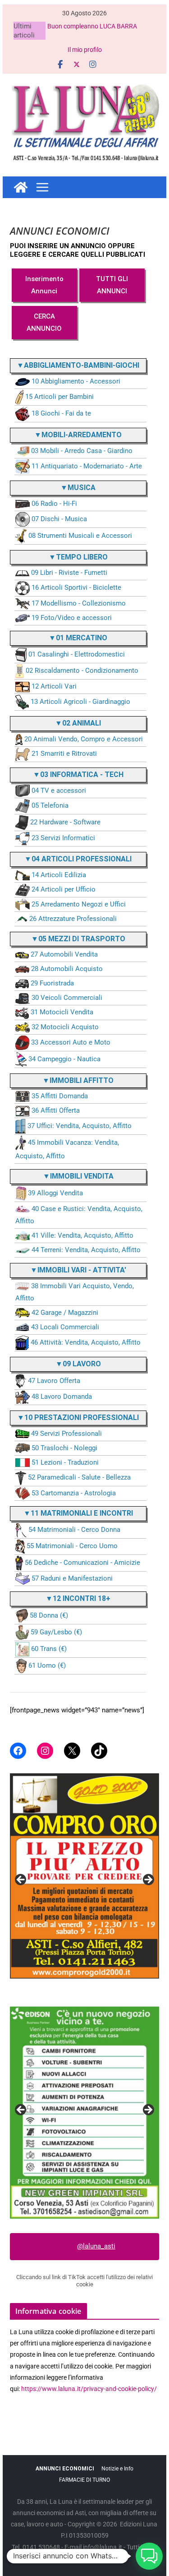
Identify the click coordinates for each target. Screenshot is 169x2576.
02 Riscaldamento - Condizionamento (82, 671)
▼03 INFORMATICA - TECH (78, 775)
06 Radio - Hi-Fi (54, 504)
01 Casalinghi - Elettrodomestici (77, 655)
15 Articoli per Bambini (59, 397)
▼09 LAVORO (78, 1364)
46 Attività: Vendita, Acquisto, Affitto (86, 1342)
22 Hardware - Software (65, 822)
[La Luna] (21, 187)
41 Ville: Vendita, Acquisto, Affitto (82, 1235)
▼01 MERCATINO (78, 638)
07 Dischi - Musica (59, 519)
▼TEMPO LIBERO (78, 557)
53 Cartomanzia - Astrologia (74, 1493)
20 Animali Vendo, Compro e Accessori (84, 739)
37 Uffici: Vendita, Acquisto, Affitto (80, 1126)
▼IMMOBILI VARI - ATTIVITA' (78, 1270)
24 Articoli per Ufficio (64, 889)
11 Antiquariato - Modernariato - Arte (87, 466)
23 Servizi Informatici (63, 838)
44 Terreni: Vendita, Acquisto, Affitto (86, 1250)
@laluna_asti (96, 2246)
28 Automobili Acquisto (67, 969)
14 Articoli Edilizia (59, 875)
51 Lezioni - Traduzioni (65, 1462)
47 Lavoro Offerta (54, 1381)
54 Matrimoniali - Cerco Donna (74, 1530)
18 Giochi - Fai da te (61, 413)
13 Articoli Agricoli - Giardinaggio (80, 702)
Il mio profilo (85, 50)
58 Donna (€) (49, 1615)
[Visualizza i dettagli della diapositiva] (85, 1876)
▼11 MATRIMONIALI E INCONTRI (78, 1513)
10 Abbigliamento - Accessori (76, 381)
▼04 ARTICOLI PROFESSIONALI (78, 859)
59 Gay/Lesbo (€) (56, 1632)
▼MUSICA (78, 488)
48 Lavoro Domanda (62, 1397)
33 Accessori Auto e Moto (71, 1042)
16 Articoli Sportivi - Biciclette (76, 588)
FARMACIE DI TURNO (84, 2480)
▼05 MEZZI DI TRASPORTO (78, 939)
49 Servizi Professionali (66, 1434)
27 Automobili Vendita (64, 954)
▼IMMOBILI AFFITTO (78, 1080)
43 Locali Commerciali (65, 1327)
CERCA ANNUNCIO (44, 322)
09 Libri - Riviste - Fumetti (69, 573)
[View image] (85, 2113)
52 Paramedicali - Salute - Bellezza (79, 1477)
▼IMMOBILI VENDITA (78, 1176)
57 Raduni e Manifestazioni (72, 1578)
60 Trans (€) (49, 1649)
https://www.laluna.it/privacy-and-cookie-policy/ (89, 2389)
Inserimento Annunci (44, 285)
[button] (149, 2556)
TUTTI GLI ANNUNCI (112, 285)
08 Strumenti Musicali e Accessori (80, 536)
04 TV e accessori (59, 791)
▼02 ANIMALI (78, 723)
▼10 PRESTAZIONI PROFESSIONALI (78, 1417)
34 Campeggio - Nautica (64, 1059)
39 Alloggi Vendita (55, 1193)
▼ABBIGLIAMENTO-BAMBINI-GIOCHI (78, 365)
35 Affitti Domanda (60, 1096)
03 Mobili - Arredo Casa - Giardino (82, 451)
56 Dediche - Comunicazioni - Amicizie (82, 1563)
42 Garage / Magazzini (65, 1313)
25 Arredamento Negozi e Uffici (79, 904)
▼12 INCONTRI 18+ (78, 1598)
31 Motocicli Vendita (62, 1012)
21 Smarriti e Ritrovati (64, 754)
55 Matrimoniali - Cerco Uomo (72, 1546)
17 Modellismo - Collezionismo (79, 603)
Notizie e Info (117, 2469)
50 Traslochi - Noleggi (64, 1448)
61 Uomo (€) (47, 1665)
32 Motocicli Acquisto (65, 1027)
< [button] (21, 1880)
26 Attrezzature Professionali (73, 919)
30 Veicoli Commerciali (67, 998)
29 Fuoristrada (52, 983)
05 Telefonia (50, 806)
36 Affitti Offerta (56, 1110)
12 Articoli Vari (54, 686)
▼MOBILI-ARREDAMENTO (78, 435)
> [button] (148, 1880)
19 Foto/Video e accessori (72, 618)
